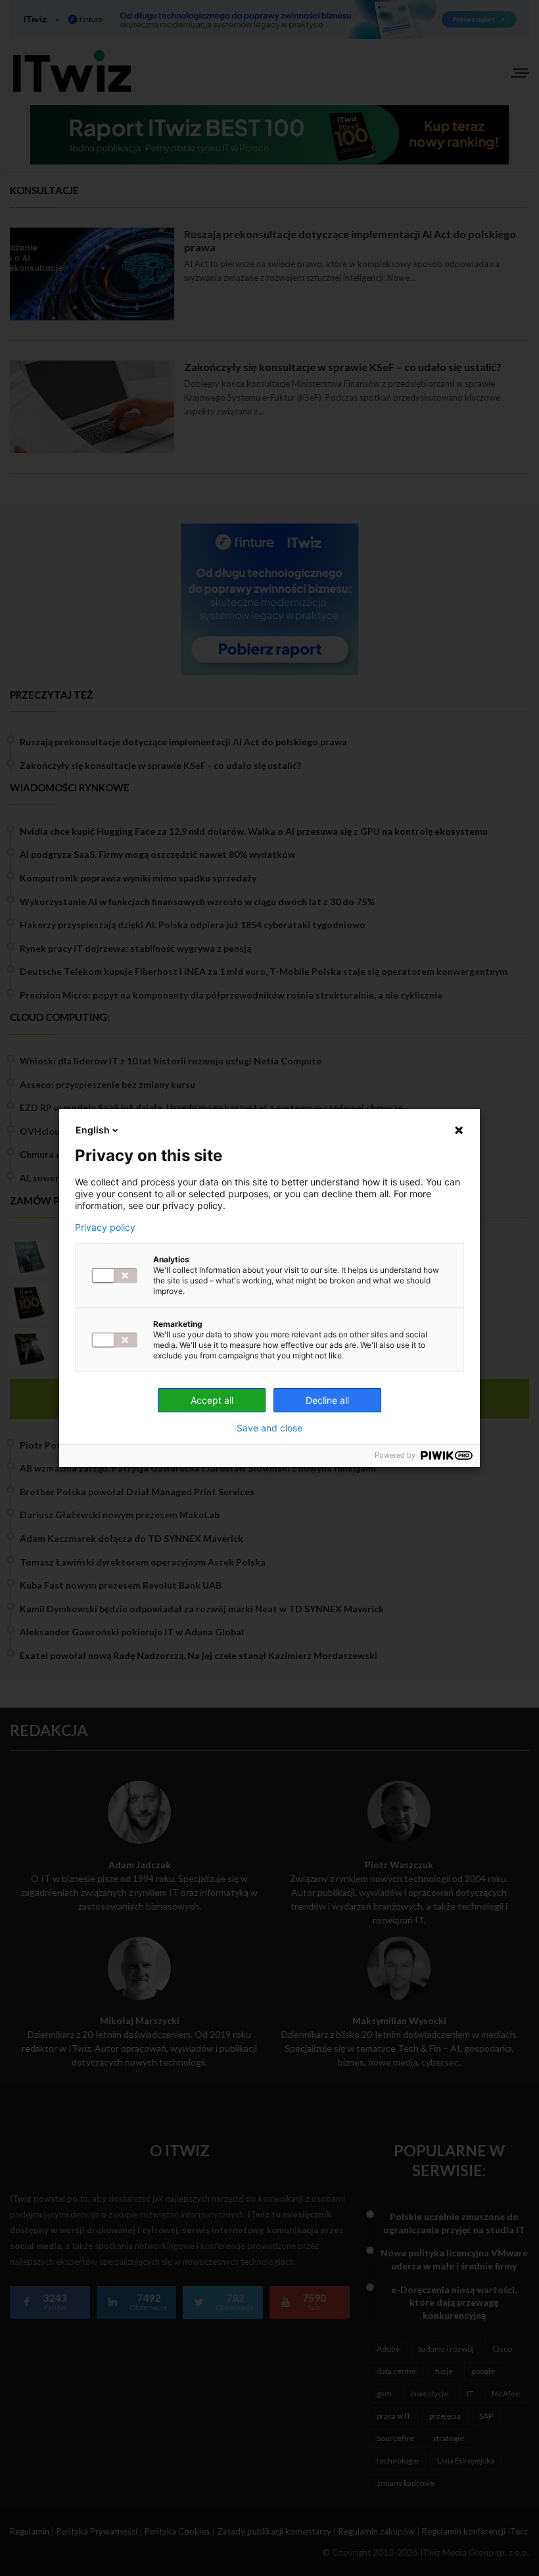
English (93, 1130)
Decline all (327, 1400)
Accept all (212, 1400)
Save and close (269, 1428)
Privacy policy (105, 1227)
